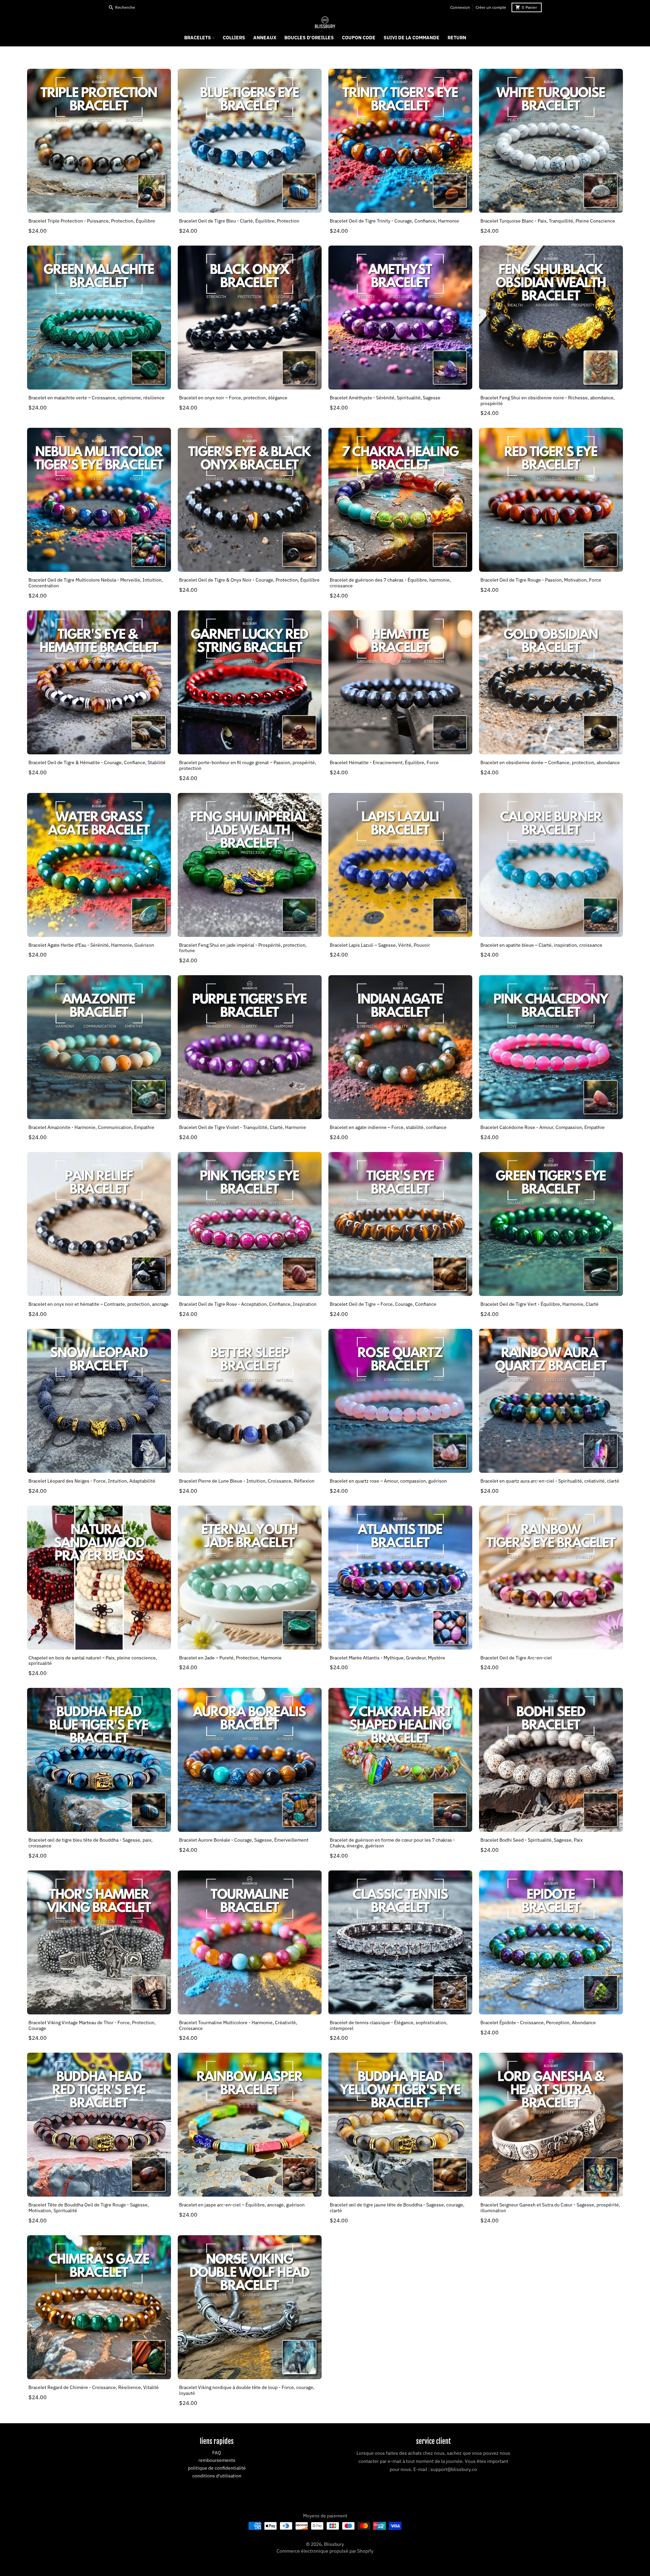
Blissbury (334, 2544)
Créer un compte (491, 7)
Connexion (460, 7)
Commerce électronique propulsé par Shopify (325, 2551)
